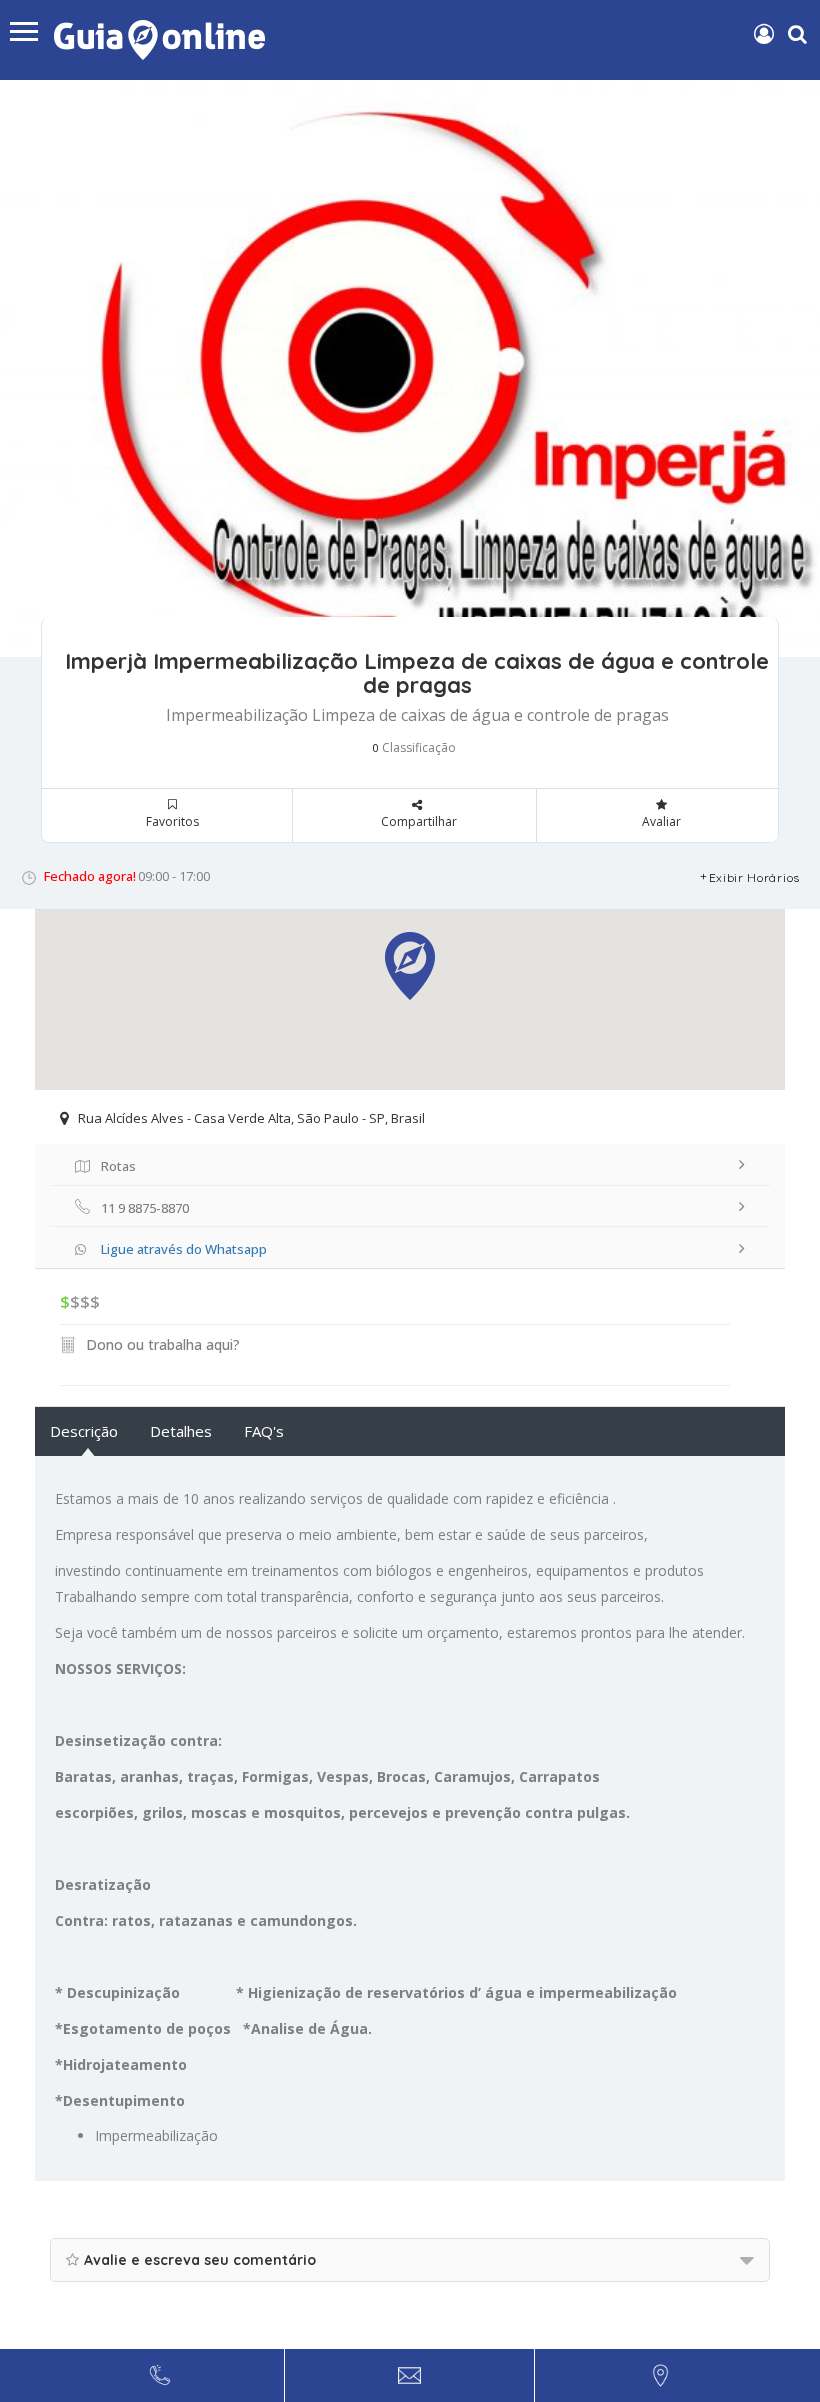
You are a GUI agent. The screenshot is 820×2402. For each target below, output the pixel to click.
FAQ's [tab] (264, 1431)
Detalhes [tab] (181, 1431)
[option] (410, 368)
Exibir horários (755, 877)
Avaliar (661, 821)
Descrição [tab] (84, 1431)
